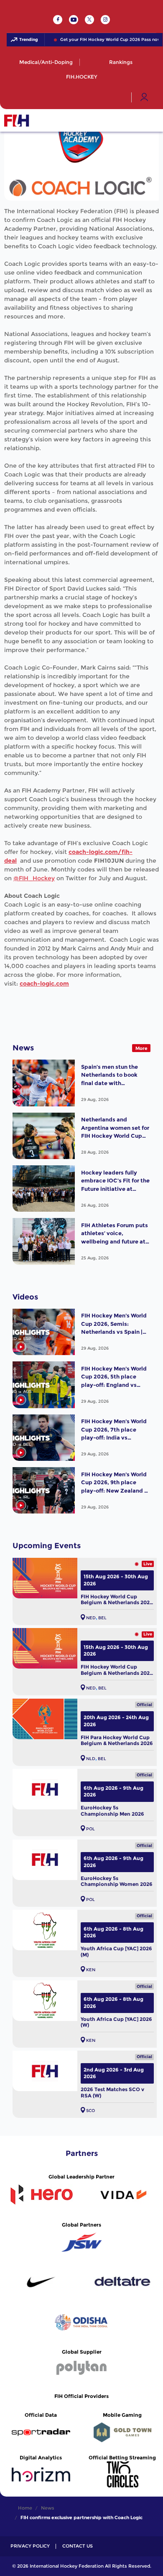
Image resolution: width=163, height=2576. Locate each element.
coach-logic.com (44, 984)
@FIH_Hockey (34, 878)
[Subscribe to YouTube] (74, 20)
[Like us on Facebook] (58, 20)
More (141, 1048)
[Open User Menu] (144, 97)
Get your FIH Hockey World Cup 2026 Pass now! (104, 40)
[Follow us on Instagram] (105, 20)
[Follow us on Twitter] (89, 20)
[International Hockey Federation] (44, 120)
